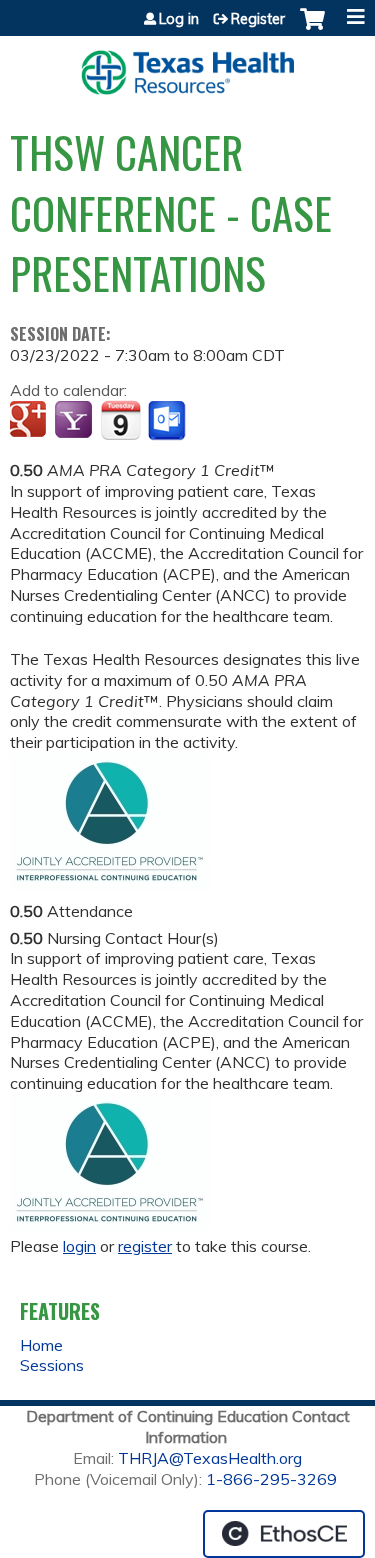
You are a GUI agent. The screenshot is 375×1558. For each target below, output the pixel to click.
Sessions (52, 1365)
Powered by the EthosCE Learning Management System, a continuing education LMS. (284, 1534)
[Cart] (312, 29)
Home (41, 1345)
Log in (179, 19)
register (145, 1246)
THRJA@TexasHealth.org (210, 1458)
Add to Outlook (168, 421)
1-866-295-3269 (271, 1479)
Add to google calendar (30, 421)
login (79, 1246)
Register (258, 19)
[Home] (187, 65)
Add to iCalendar (120, 420)
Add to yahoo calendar (75, 421)
